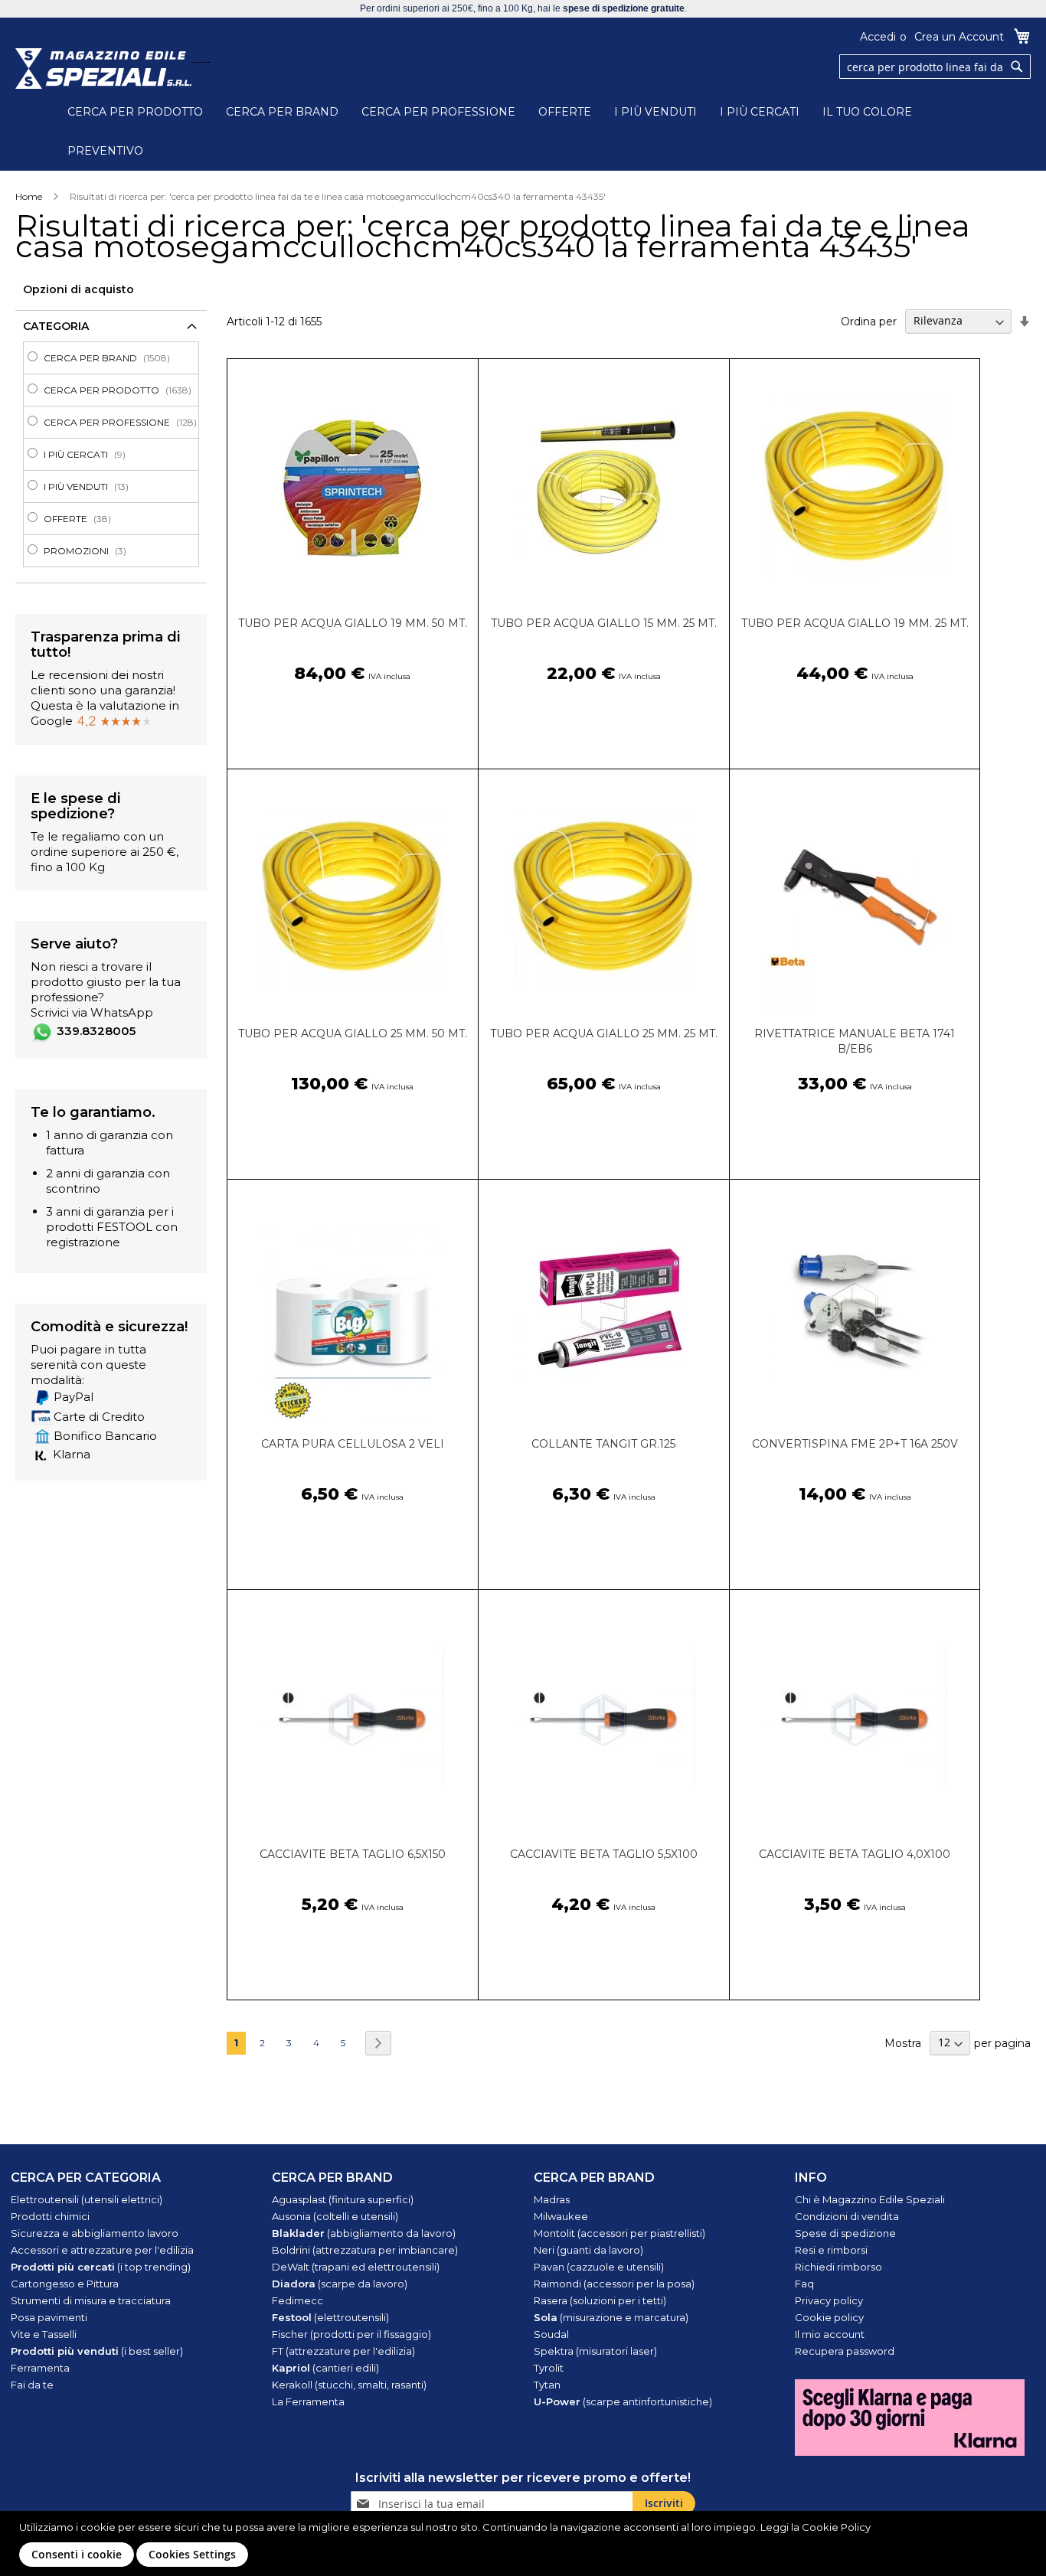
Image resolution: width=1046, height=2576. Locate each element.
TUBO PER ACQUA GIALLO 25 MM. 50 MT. (353, 1033)
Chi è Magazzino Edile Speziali (870, 2199)
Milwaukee (561, 2216)
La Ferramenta (308, 2401)
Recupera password (845, 2351)
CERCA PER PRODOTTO (135, 112)
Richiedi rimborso (838, 2267)
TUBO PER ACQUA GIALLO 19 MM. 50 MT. (353, 623)
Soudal (551, 2334)
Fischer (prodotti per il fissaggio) (351, 2334)
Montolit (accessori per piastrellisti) (619, 2233)
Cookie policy (829, 2317)
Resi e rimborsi (831, 2250)
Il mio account (830, 2334)
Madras (552, 2199)
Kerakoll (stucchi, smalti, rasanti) (349, 2385)
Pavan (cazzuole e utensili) (599, 2267)
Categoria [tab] (56, 326)
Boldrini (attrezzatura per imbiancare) (365, 2250)
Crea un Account (959, 37)
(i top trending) (101, 2267)
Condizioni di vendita (847, 2216)
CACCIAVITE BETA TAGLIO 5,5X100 (604, 1854)
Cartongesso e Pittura (65, 2284)
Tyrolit (549, 2368)
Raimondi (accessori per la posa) (614, 2284)
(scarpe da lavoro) (340, 2284)
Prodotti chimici (50, 2216)
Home (29, 196)
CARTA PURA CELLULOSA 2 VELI (353, 1444)
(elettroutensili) (330, 2317)
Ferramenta (40, 2368)
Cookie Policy (836, 2527)
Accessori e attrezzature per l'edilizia (102, 2250)
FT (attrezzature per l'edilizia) (343, 2351)
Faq (804, 2284)
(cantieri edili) (325, 2368)
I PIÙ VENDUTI (655, 112)
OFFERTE (565, 112)
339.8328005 (96, 1031)
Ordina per (869, 321)
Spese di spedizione (845, 2233)
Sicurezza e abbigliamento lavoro (95, 2233)
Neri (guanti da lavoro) (588, 2250)
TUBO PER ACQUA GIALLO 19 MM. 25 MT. (855, 623)
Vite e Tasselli (44, 2334)
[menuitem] (116, 358)
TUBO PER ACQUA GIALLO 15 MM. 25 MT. (604, 623)
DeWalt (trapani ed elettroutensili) (356, 2267)
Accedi (878, 37)
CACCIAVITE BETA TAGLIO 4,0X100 (855, 1854)
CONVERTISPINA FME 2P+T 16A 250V (855, 1444)
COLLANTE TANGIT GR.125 (603, 1444)
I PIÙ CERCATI (760, 112)
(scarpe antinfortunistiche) (623, 2401)
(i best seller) (97, 2351)
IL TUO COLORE (867, 112)
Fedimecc (297, 2300)
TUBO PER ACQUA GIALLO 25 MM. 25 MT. (604, 1033)
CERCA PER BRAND (282, 112)
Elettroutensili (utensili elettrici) (87, 2199)
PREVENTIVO (105, 151)
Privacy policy (829, 2300)
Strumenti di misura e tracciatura (91, 2300)
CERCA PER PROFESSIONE (438, 112)
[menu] (111, 454)
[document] (525, 2543)
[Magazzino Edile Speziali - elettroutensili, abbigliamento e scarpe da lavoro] (103, 69)
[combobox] (935, 67)
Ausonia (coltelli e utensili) (335, 2216)
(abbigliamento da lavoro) (364, 2233)
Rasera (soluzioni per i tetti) (600, 2300)
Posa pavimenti (49, 2317)
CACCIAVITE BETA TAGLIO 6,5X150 (353, 1854)
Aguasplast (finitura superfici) (343, 2199)
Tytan (547, 2385)
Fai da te (32, 2385)
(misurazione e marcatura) (611, 2317)
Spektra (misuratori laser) (595, 2351)
